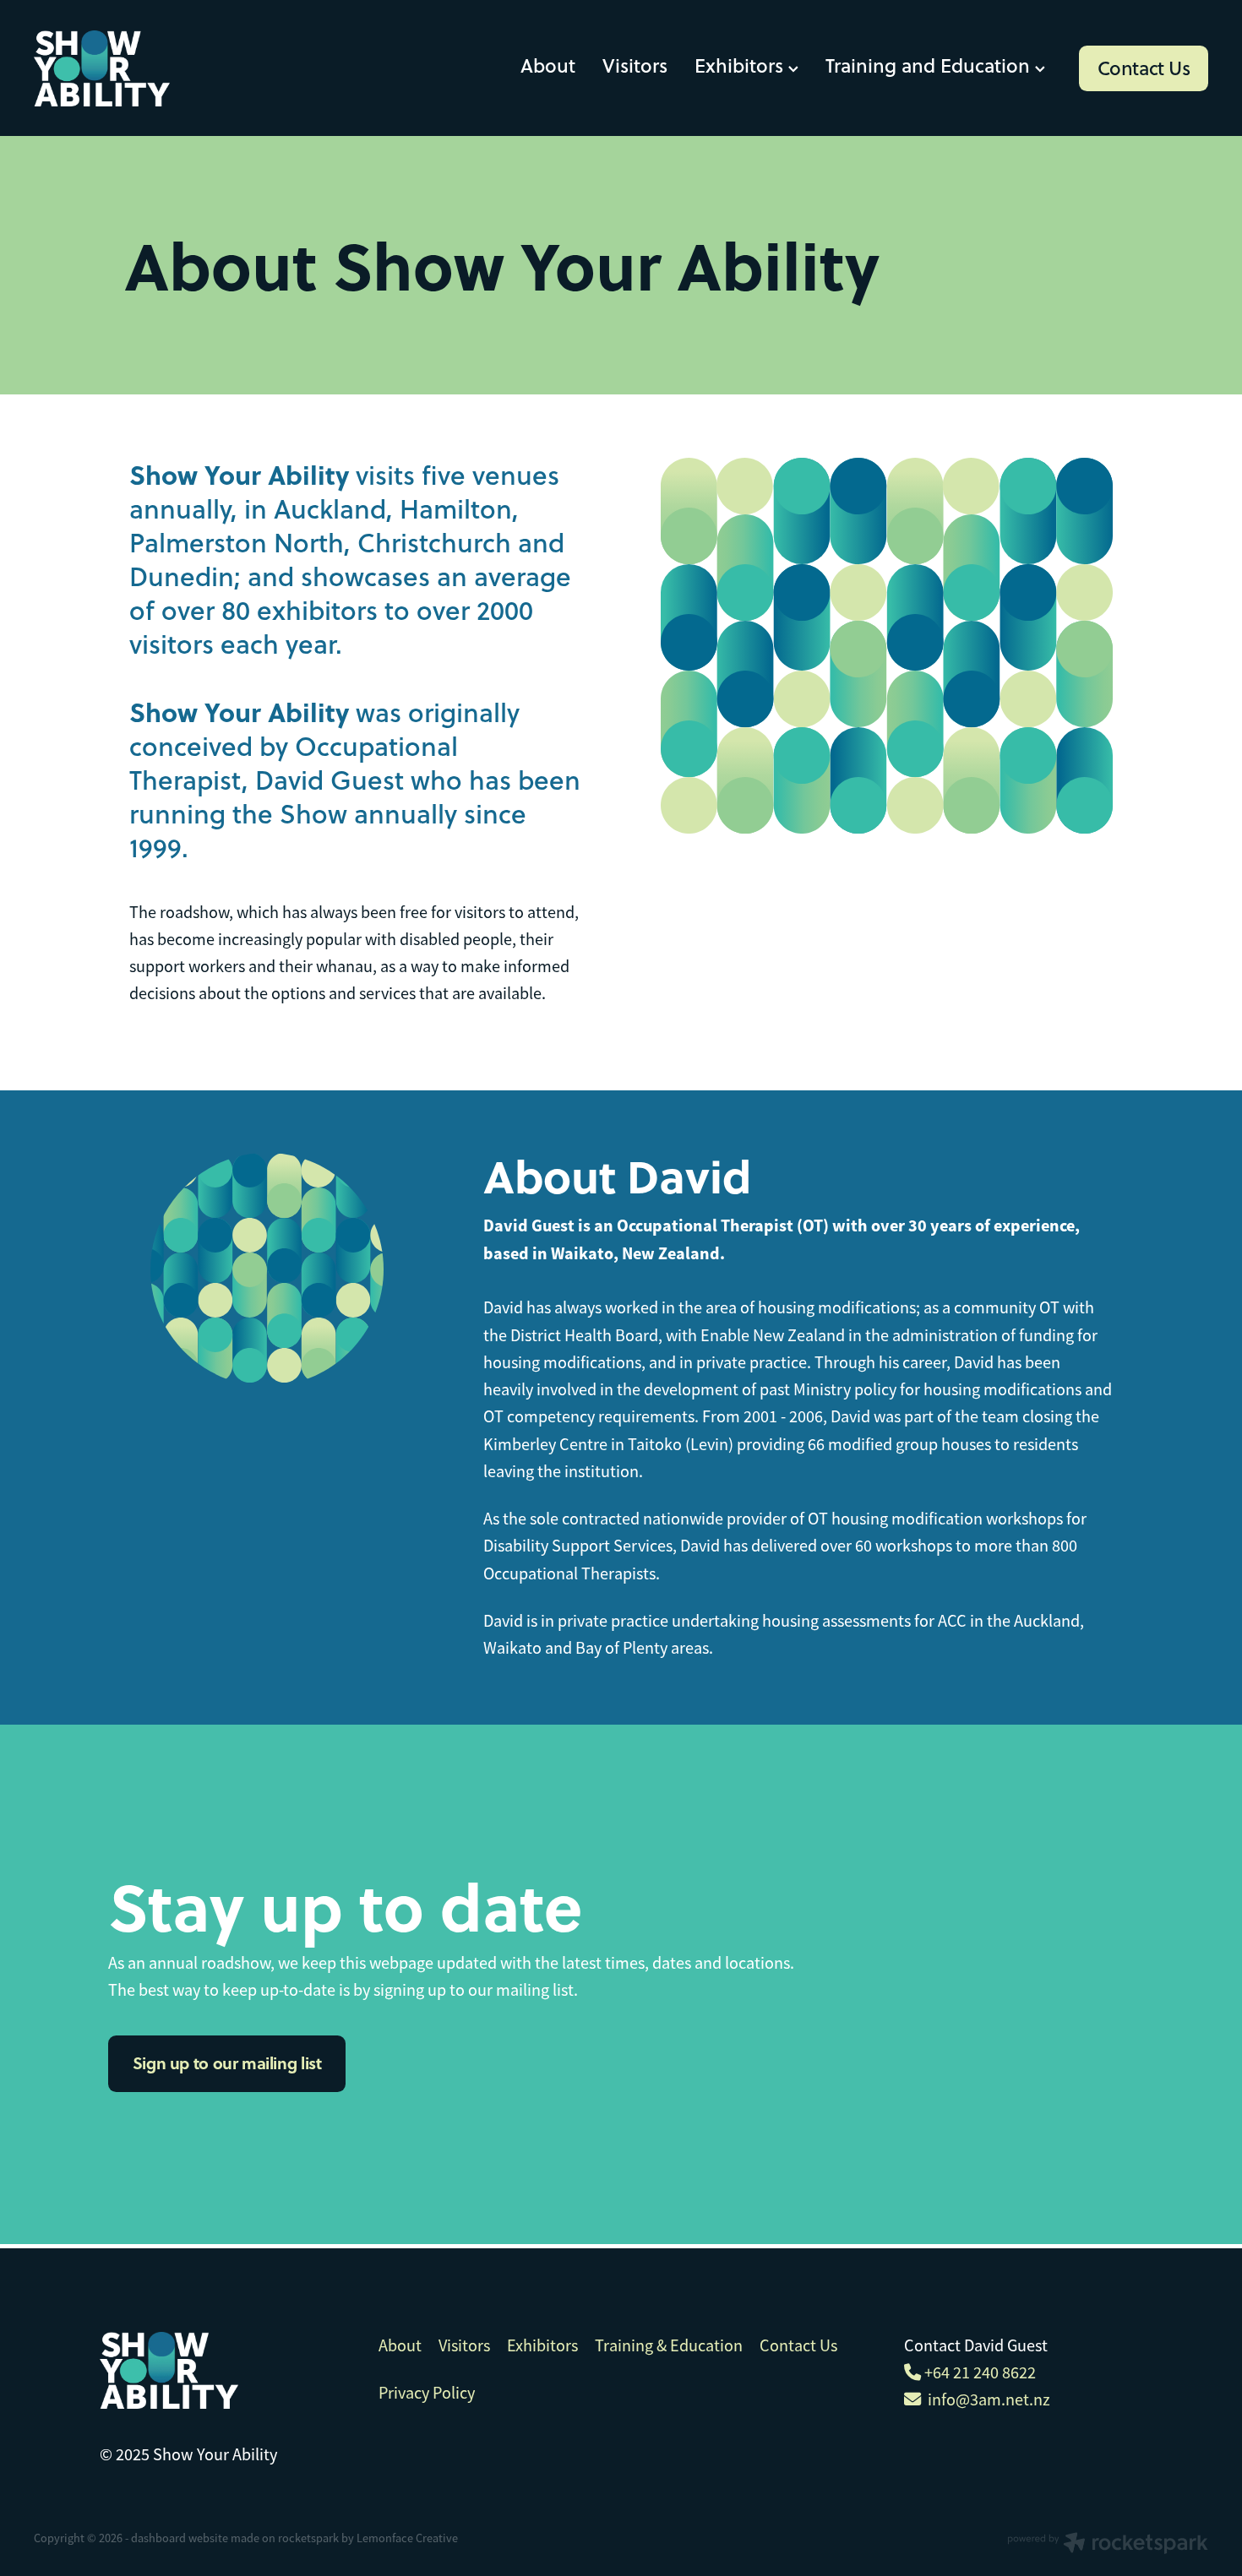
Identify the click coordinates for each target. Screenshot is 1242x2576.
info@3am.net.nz (986, 2399)
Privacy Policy (427, 2393)
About (548, 65)
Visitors (635, 65)
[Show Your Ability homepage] (151, 68)
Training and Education (930, 65)
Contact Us (1144, 68)
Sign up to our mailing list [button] (227, 2063)
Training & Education (670, 2345)
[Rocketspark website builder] (1108, 2545)
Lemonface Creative (407, 2538)
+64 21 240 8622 (978, 2372)
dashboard (158, 2538)
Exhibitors (741, 65)
